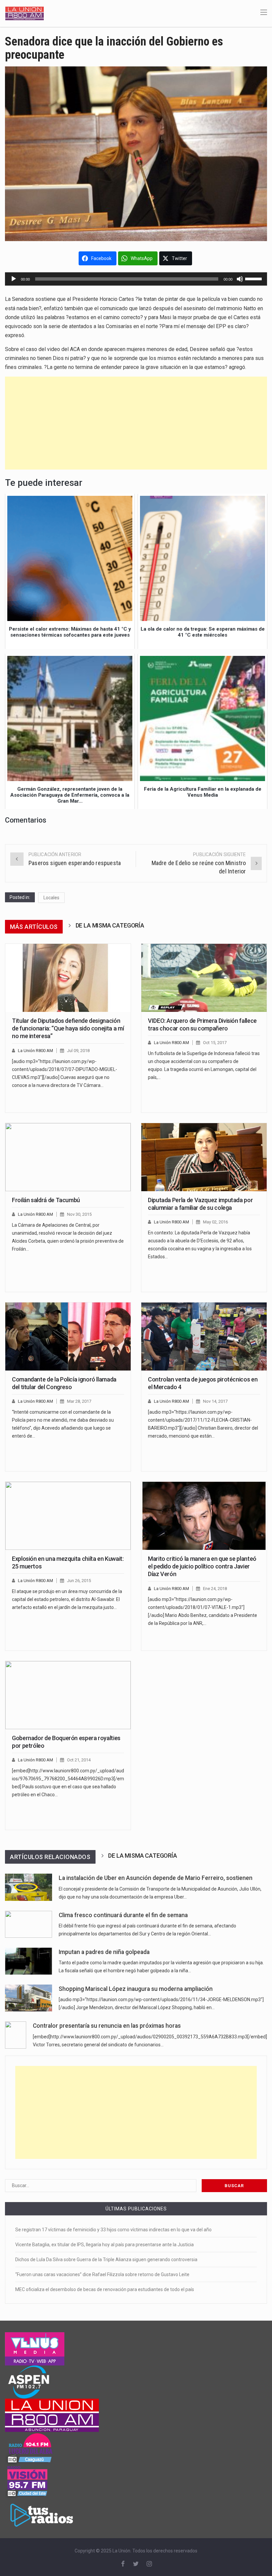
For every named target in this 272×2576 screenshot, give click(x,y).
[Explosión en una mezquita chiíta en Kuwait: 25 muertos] (68, 1516)
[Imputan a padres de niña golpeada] (29, 1961)
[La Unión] (25, 13)
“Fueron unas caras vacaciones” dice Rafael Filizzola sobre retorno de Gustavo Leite (102, 2274)
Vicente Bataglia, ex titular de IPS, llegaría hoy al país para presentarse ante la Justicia (104, 2245)
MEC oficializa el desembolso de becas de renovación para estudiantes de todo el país (105, 2289)
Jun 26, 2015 (79, 1581)
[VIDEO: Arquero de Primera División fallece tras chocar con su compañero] (204, 978)
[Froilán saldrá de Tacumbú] (68, 1157)
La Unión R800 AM (35, 1051)
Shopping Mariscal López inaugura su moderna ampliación (136, 1989)
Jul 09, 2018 (78, 1051)
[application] (136, 279)
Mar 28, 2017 (79, 1401)
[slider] (254, 278)
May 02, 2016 (215, 1222)
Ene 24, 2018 (215, 1589)
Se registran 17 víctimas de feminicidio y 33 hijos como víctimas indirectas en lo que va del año (113, 2230)
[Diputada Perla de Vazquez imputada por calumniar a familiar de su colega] (204, 1157)
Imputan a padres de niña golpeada (104, 1952)
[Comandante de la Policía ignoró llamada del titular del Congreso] (68, 1336)
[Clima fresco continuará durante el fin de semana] (29, 1924)
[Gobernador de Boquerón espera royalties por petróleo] (68, 1695)
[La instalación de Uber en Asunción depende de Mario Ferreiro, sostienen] (29, 1887)
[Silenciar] (240, 279)
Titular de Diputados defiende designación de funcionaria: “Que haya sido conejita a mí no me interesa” (68, 1028)
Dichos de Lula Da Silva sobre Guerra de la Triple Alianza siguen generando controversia (106, 2260)
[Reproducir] (14, 279)
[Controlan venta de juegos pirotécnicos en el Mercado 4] (204, 1336)
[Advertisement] (136, 423)
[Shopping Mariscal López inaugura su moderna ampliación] (29, 1998)
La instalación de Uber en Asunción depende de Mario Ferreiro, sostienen (156, 1878)
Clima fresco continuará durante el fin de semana (123, 1915)
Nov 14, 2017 (215, 1401)
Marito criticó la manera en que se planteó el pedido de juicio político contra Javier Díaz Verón (202, 1566)
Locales (51, 898)
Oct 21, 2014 (79, 1760)
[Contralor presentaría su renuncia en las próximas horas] (16, 2035)
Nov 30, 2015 (79, 1214)
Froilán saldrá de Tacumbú (46, 1200)
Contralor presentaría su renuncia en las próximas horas (107, 2026)
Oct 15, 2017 (215, 1043)
